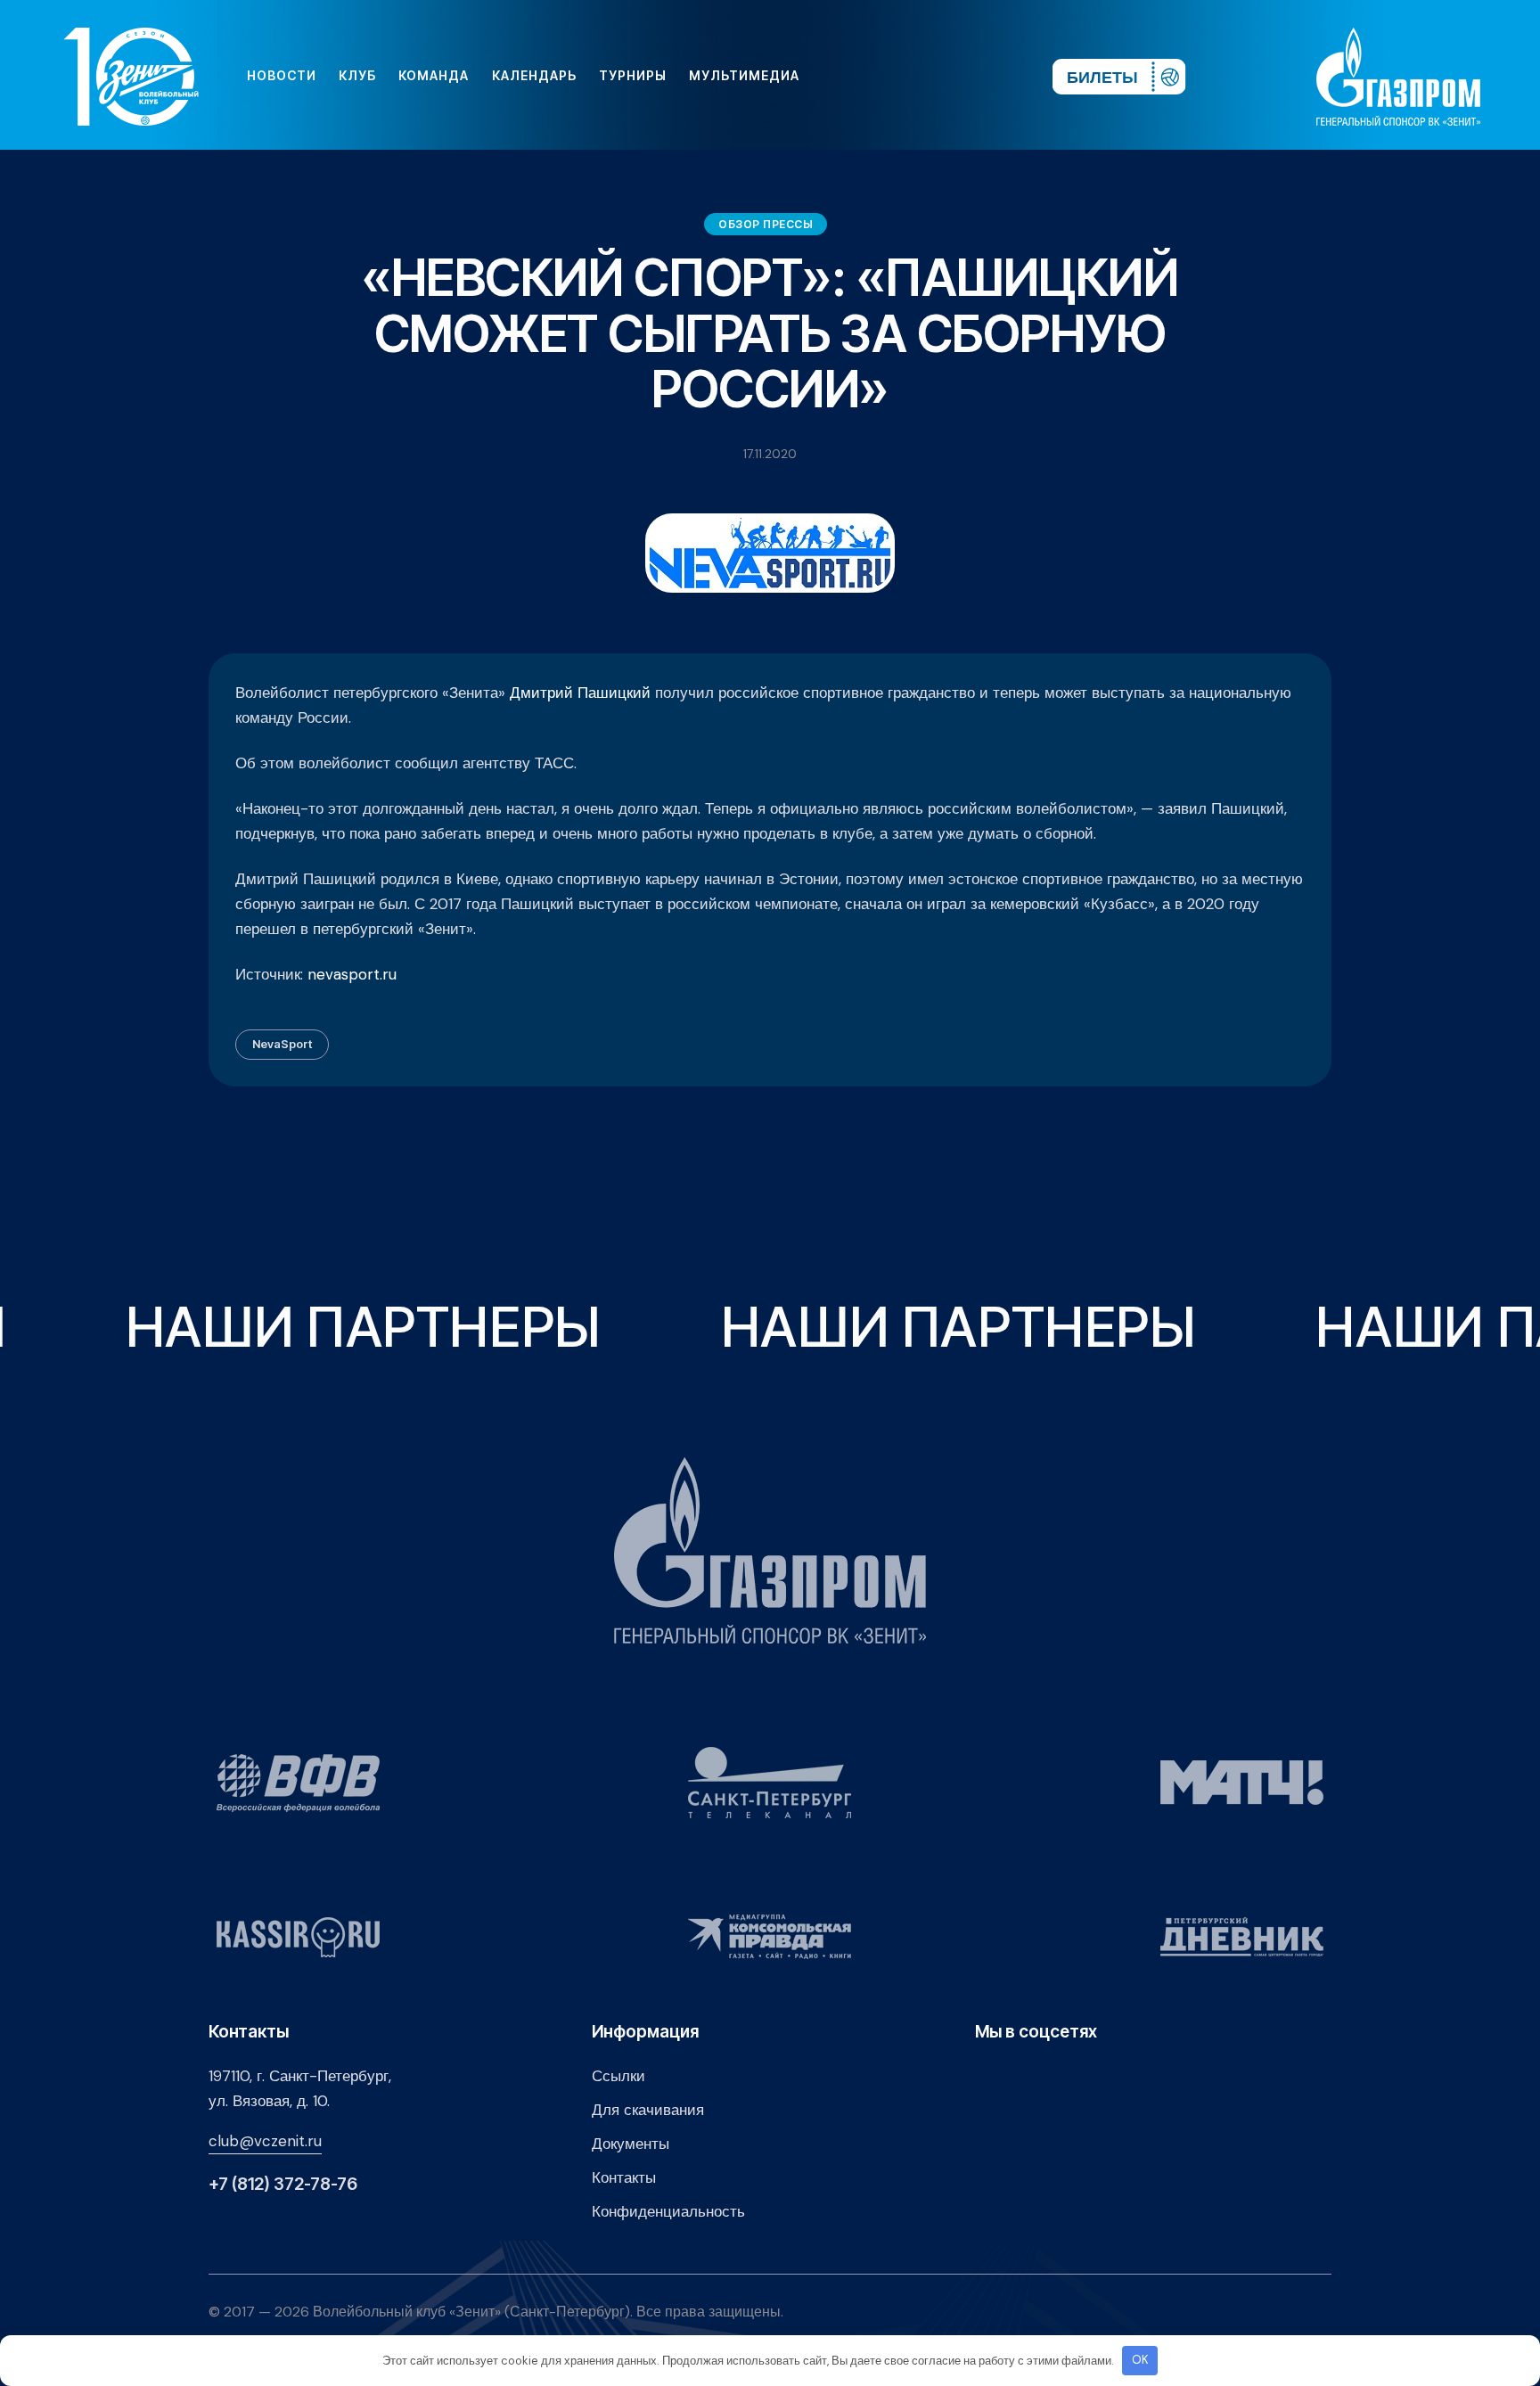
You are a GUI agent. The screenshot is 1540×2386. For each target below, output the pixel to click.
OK (1140, 2360)
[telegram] (930, 76)
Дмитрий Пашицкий (578, 693)
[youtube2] (873, 76)
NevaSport (282, 1044)
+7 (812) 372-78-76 (283, 2184)
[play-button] (902, 76)
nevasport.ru (352, 974)
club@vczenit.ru (265, 2141)
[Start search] (986, 76)
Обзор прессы (766, 224)
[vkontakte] (845, 76)
